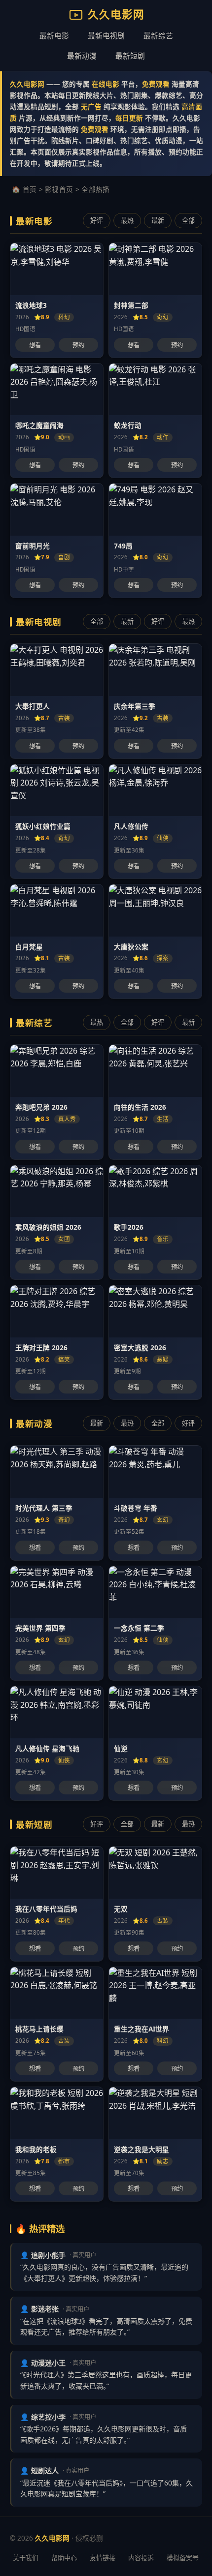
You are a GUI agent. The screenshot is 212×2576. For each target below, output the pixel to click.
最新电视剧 (106, 35)
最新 (158, 220)
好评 (97, 220)
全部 (188, 220)
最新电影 (54, 35)
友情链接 (103, 2558)
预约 (78, 345)
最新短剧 (130, 56)
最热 (127, 220)
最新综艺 (158, 35)
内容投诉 (141, 2558)
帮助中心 (64, 2558)
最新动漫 (82, 56)
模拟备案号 (183, 2558)
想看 (35, 345)
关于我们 (26, 2558)
